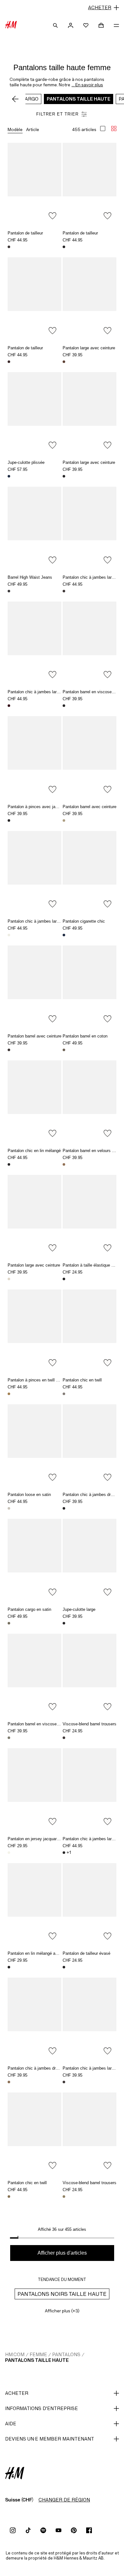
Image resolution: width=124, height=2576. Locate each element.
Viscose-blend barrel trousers (90, 1724)
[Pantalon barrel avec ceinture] (90, 756)
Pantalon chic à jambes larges (90, 577)
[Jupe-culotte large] (90, 1559)
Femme (38, 2354)
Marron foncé (9, 247)
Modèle (15, 129)
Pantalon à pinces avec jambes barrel (42, 807)
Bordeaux (9, 706)
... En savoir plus (87, 85)
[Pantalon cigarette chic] (90, 871)
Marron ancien (64, 1164)
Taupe (64, 1394)
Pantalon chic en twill (82, 1380)
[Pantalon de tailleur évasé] (90, 1903)
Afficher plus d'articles (62, 2253)
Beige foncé (9, 2082)
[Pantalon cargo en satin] (34, 1559)
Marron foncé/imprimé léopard (9, 591)
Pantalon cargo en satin (29, 1609)
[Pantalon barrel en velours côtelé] (90, 1100)
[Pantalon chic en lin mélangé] (34, 1100)
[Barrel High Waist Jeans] (34, 527)
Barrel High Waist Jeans (30, 577)
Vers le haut (117, 1289)
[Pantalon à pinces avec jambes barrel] (34, 756)
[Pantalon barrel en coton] (90, 986)
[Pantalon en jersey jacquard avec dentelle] (34, 1788)
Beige (64, 820)
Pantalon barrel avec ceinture (90, 807)
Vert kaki (64, 1050)
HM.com (15, 2354)
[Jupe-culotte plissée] (34, 412)
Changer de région (64, 2500)
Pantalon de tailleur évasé (86, 1953)
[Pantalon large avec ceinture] (90, 297)
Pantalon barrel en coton (85, 1036)
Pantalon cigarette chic (84, 921)
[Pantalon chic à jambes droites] (90, 1444)
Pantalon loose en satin (29, 1495)
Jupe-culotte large (79, 1609)
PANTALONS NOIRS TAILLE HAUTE (62, 2294)
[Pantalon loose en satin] (34, 1444)
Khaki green (9, 1623)
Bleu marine (9, 476)
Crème (9, 935)
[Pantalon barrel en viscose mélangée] (90, 642)
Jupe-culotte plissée (26, 462)
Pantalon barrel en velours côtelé (93, 1151)
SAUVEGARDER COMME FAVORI (52, 216)
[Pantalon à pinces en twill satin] (34, 1330)
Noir (64, 247)
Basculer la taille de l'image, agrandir (103, 128)
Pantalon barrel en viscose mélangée (42, 1724)
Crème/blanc (9, 1853)
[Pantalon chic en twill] (90, 1330)
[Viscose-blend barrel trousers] (90, 1674)
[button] (62, 8)
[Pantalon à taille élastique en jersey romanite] (90, 1215)
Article (33, 129)
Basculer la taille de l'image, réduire (114, 128)
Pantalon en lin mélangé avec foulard (42, 1953)
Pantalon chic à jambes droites (91, 1495)
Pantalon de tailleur (25, 233)
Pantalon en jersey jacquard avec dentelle (46, 1839)
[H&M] (11, 25)
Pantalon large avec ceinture (89, 348)
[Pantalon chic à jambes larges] (90, 527)
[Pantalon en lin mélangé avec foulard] (34, 1903)
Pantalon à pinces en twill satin (36, 1380)
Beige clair (9, 1508)
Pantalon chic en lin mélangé (34, 1151)
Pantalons (66, 2354)
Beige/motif (9, 1394)
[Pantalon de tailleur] (34, 183)
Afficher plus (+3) (62, 2311)
